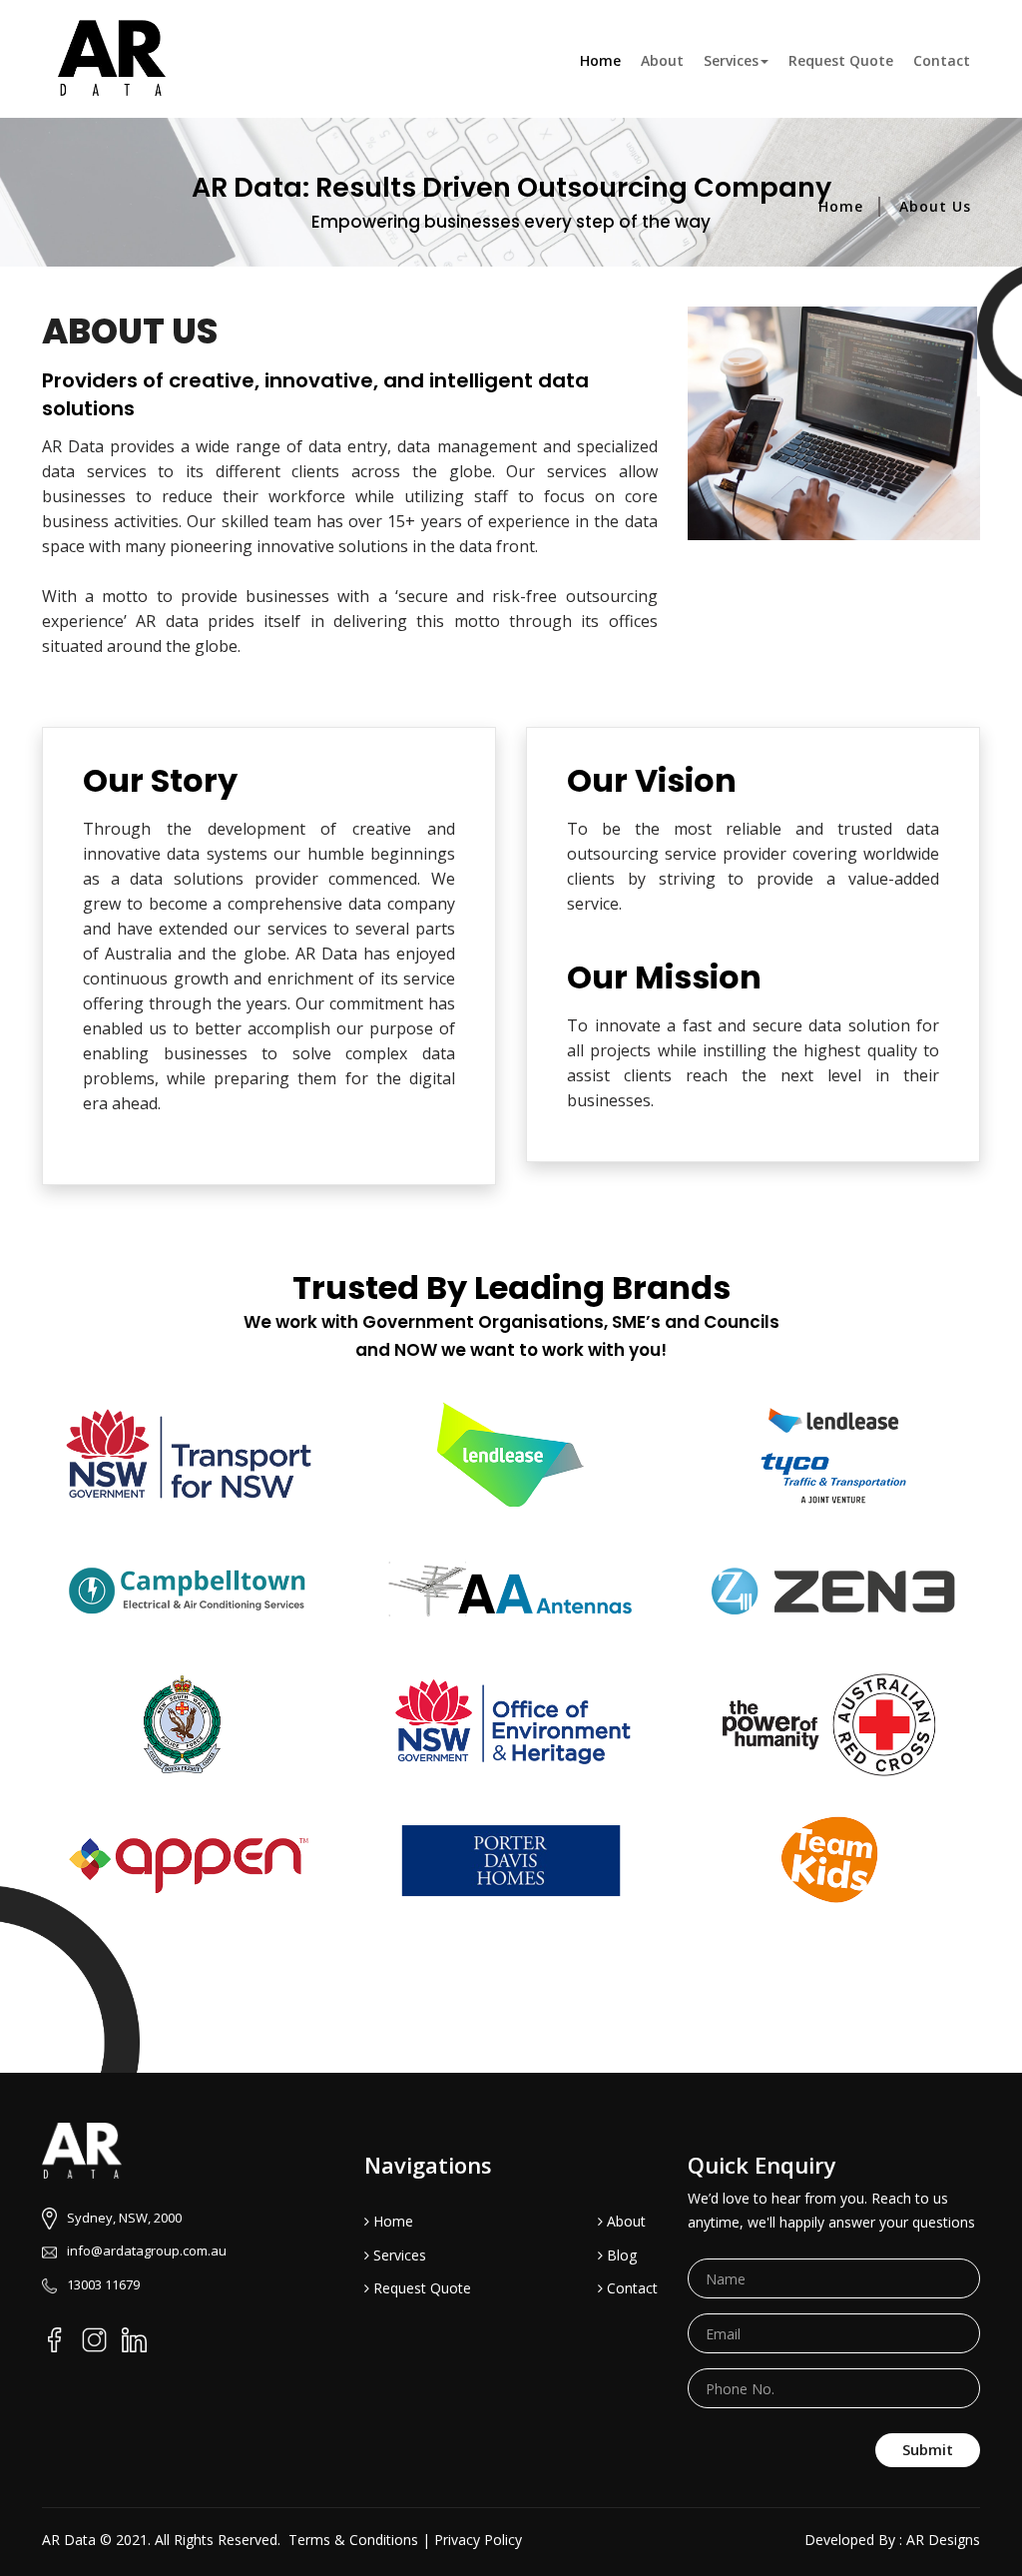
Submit (928, 2449)
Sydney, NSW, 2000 (124, 2218)
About (662, 60)
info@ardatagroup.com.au (147, 2251)
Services (398, 2255)
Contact (942, 60)
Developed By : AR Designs (892, 2540)
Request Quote (841, 60)
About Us (935, 206)
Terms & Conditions (353, 2540)
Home (605, 60)
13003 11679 (103, 2284)
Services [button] (731, 60)
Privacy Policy (478, 2540)
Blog (620, 2255)
